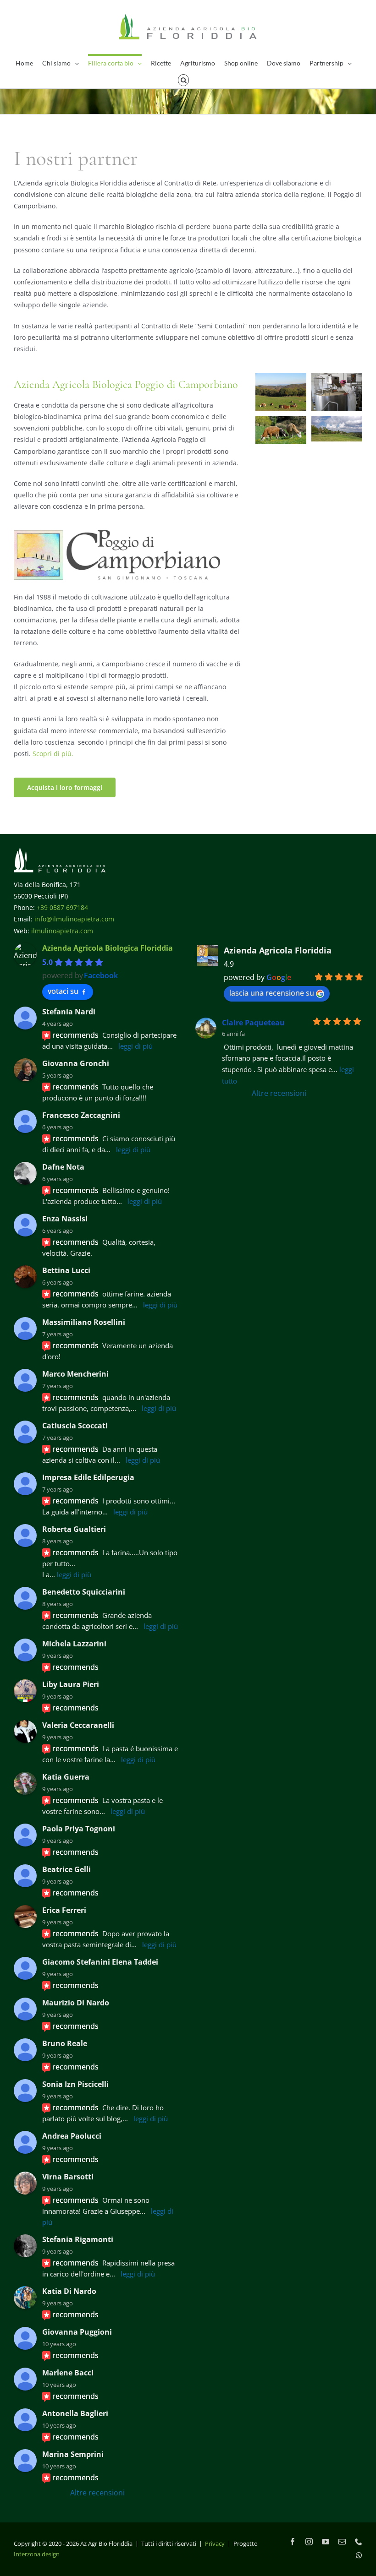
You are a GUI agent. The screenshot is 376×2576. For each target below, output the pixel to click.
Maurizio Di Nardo (76, 2003)
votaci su (63, 991)
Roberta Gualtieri (74, 1529)
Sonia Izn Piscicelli (75, 2084)
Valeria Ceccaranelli (78, 1725)
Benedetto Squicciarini (84, 1592)
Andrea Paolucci (72, 2136)
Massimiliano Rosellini (84, 1322)
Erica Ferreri (64, 1910)
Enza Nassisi (65, 1219)
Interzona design (37, 2554)
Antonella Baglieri (75, 2413)
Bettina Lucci (66, 1270)
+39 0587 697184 (62, 907)
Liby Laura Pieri (71, 1684)
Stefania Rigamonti (78, 2239)
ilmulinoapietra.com (62, 931)
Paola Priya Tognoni (79, 1829)
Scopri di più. (53, 754)
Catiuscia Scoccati (75, 1426)
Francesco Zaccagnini (81, 1115)
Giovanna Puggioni (77, 2332)
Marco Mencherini (75, 1374)
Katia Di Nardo (69, 2291)
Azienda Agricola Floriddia (278, 950)
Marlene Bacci (68, 2373)
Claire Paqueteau (253, 1023)
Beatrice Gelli (66, 1869)
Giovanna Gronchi (76, 1063)
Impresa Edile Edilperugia (88, 1477)
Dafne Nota (63, 1167)
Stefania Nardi (69, 1012)
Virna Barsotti (68, 2177)
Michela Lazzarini (74, 1644)
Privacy (215, 2543)
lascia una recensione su (272, 993)
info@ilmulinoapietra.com (74, 919)
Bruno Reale (65, 2043)
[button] (184, 79)
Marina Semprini (73, 2454)
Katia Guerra (66, 1777)
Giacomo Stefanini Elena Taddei (100, 1962)
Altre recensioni (97, 2493)
